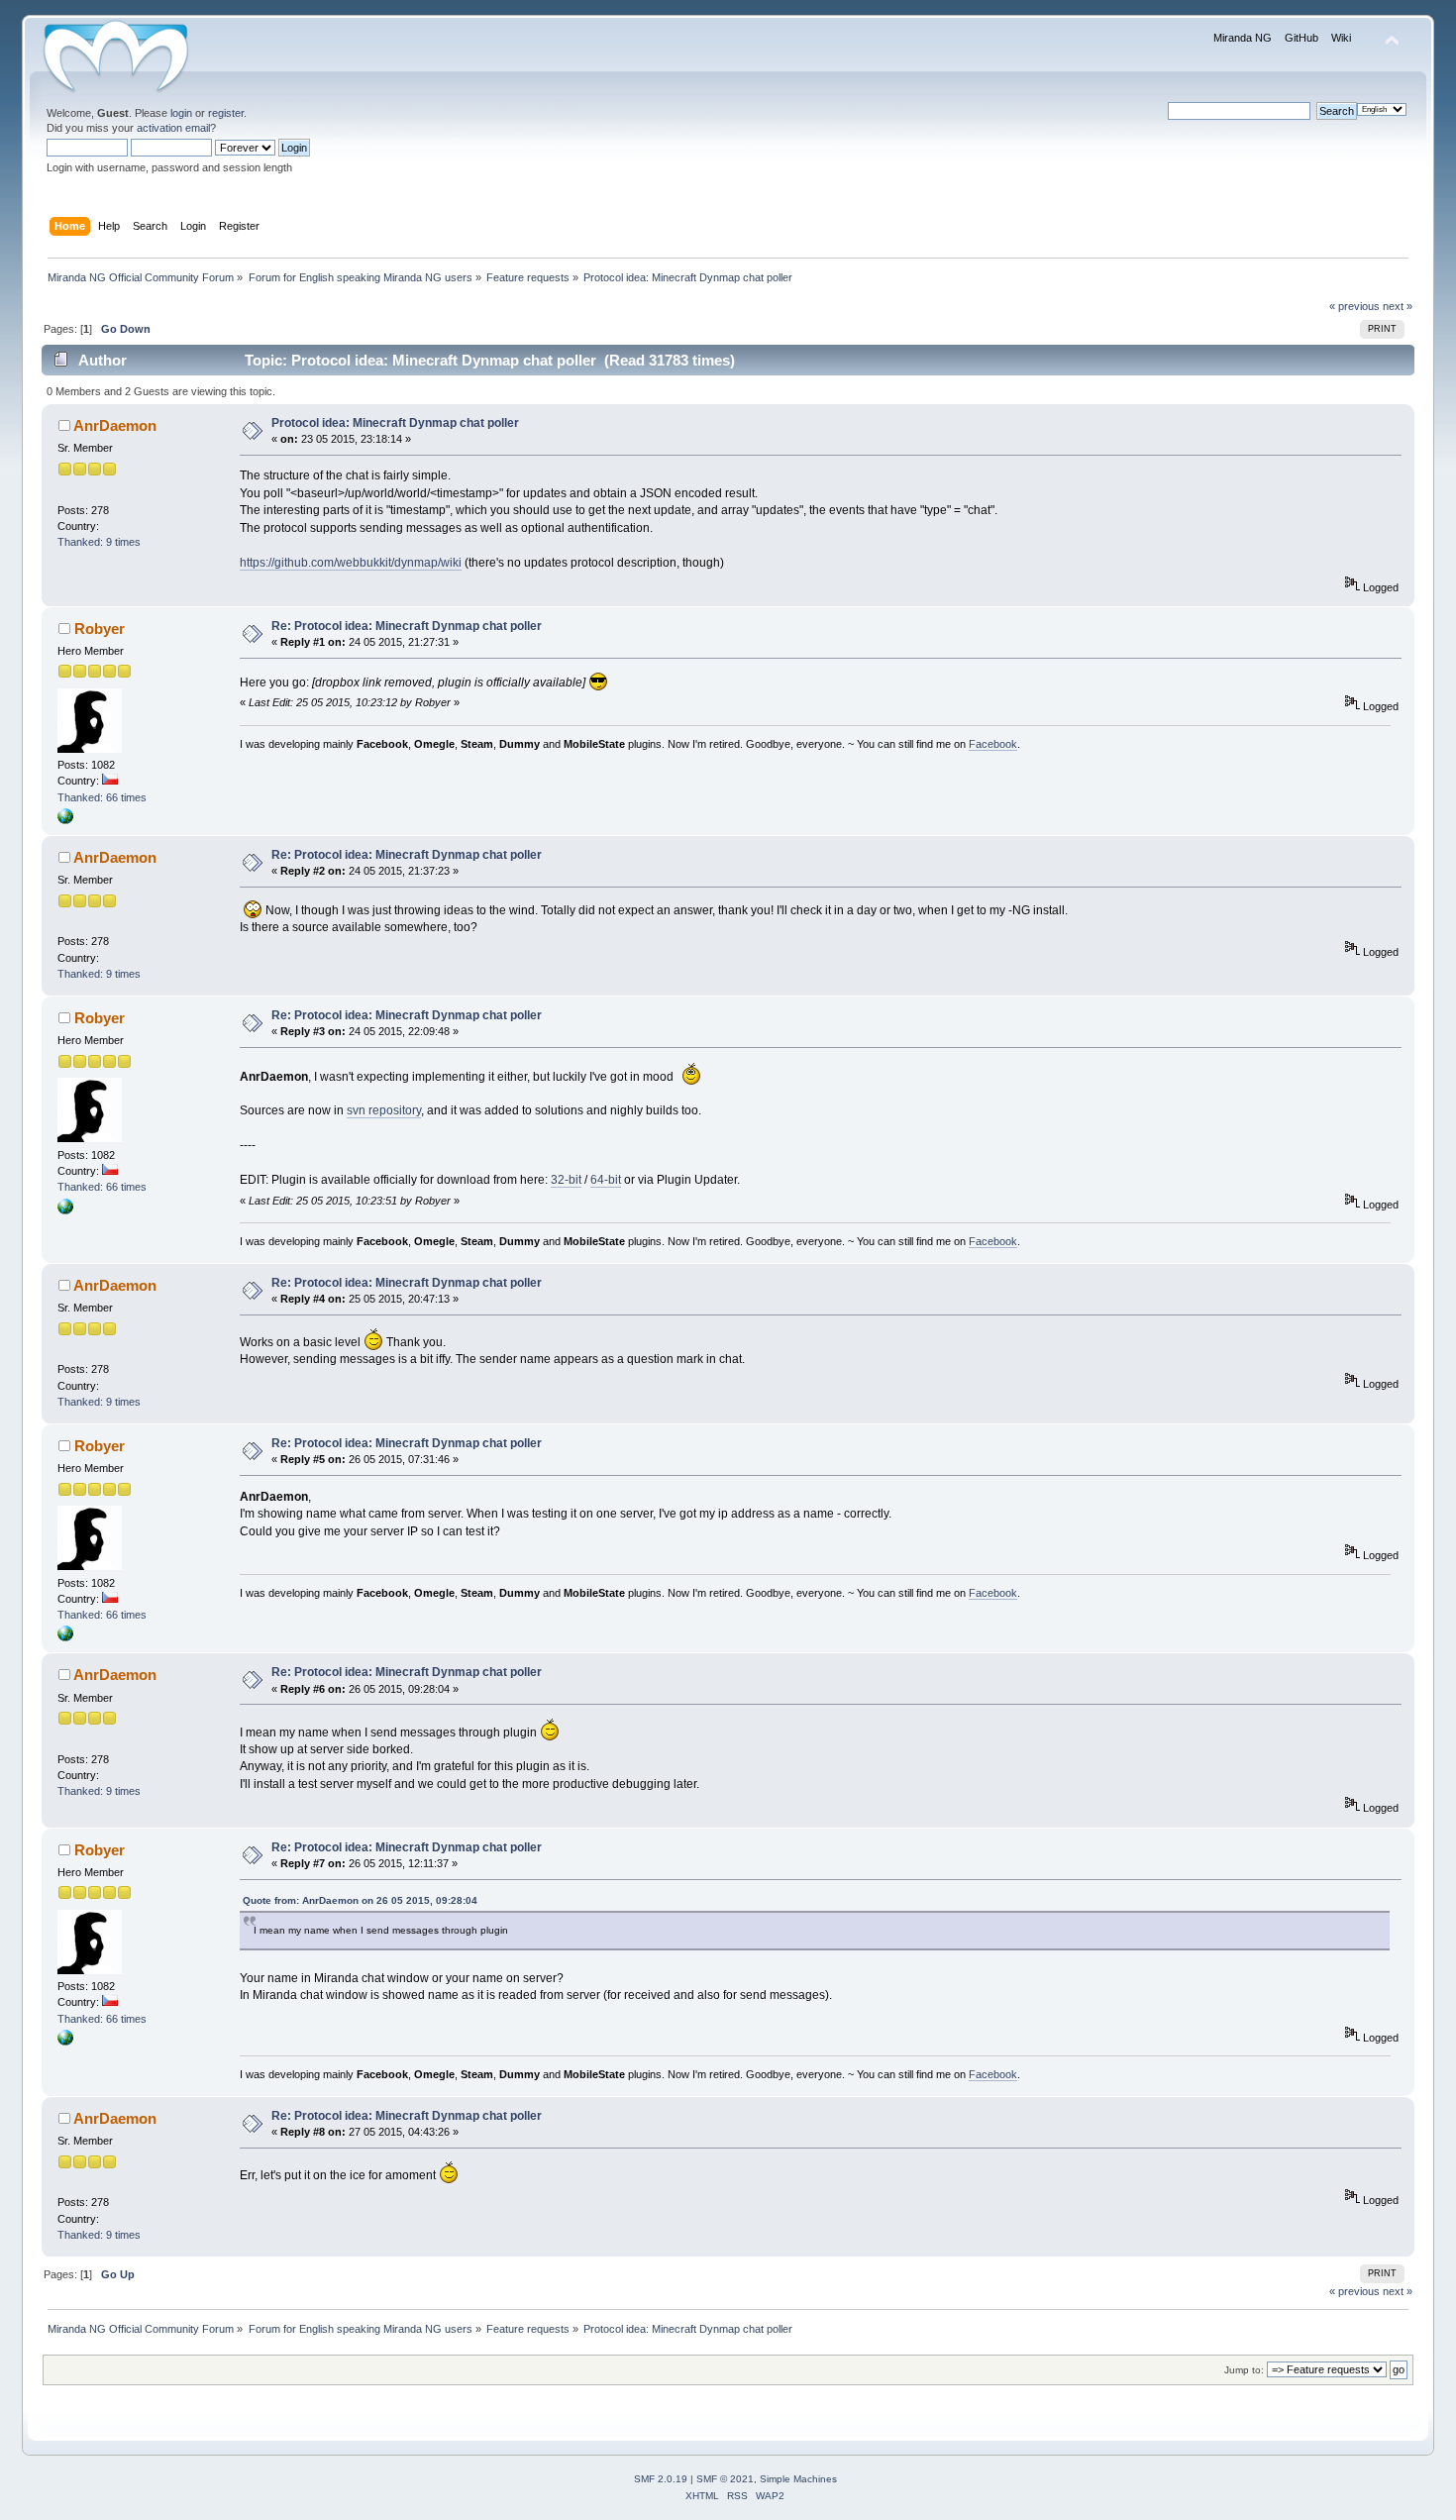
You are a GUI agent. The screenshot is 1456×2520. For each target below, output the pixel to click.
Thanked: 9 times (99, 542)
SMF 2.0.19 (661, 2479)
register (226, 113)
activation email (173, 128)
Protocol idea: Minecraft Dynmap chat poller (395, 423)
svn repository (384, 1110)
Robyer (100, 629)
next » (1398, 306)
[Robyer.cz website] (65, 820)
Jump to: (1244, 2370)
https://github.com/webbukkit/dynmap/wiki (351, 563)
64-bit (606, 1180)
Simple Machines (798, 2479)
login (181, 113)
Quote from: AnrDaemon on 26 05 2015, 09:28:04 (360, 1900)
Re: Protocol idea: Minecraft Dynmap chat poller (407, 626)
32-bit (566, 1180)
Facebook (993, 744)
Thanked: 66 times (102, 797)
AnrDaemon (115, 425)
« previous (1354, 306)
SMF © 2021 (725, 2479)
